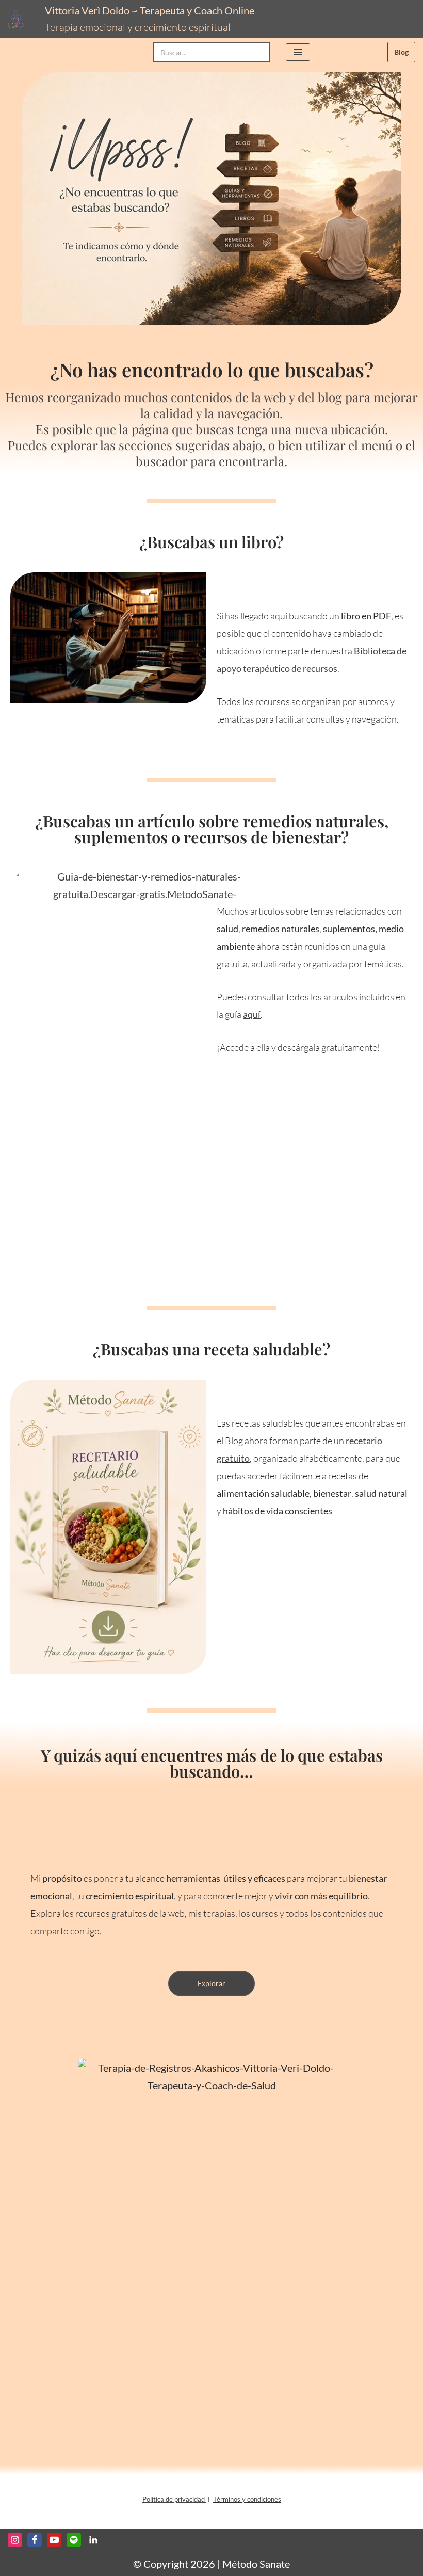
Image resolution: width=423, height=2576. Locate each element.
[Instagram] (15, 2540)
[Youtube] (54, 2540)
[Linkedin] (93, 2540)
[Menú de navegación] (298, 52)
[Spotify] (74, 2540)
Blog (401, 52)
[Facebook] (35, 2540)
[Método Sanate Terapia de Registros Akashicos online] (19, 19)
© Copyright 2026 (174, 2564)
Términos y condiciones (247, 2499)
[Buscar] (259, 52)
